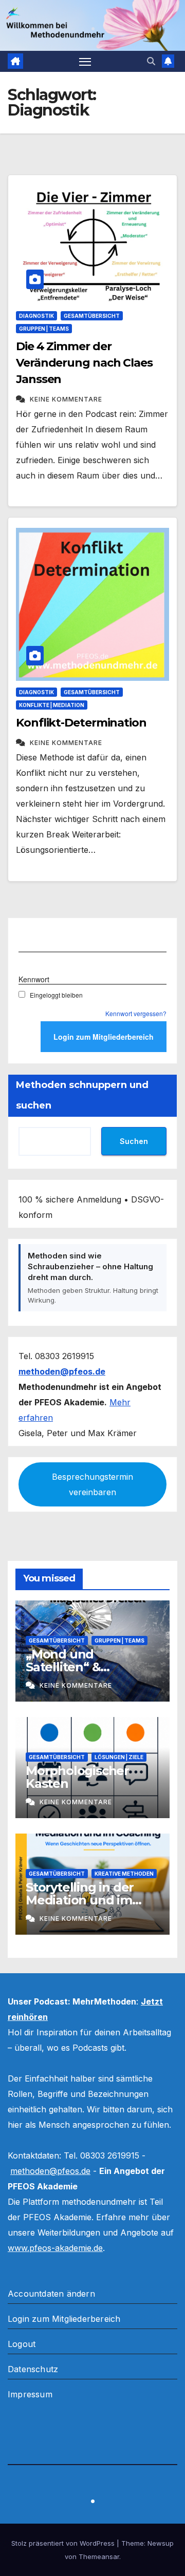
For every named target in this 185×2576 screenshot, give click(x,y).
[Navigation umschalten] (85, 62)
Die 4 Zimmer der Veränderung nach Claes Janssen (84, 363)
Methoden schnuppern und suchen (82, 1095)
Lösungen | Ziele (119, 1757)
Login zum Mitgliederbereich (64, 2319)
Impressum (30, 2394)
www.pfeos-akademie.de (55, 2248)
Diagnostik (36, 316)
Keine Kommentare (66, 399)
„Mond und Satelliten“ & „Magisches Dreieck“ (88, 1667)
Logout (22, 2344)
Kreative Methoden (124, 1874)
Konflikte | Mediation (52, 705)
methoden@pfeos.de (50, 2171)
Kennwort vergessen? (136, 1013)
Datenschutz (33, 2369)
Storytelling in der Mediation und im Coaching (80, 1900)
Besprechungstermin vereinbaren (92, 1484)
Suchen (134, 1141)
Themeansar (99, 2556)
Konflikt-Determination (81, 723)
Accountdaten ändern (51, 2294)
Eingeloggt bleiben (56, 995)
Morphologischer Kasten (77, 1777)
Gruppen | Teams (44, 329)
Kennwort (34, 979)
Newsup (161, 2543)
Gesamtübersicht (92, 316)
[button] (151, 61)
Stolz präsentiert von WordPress (64, 2543)
